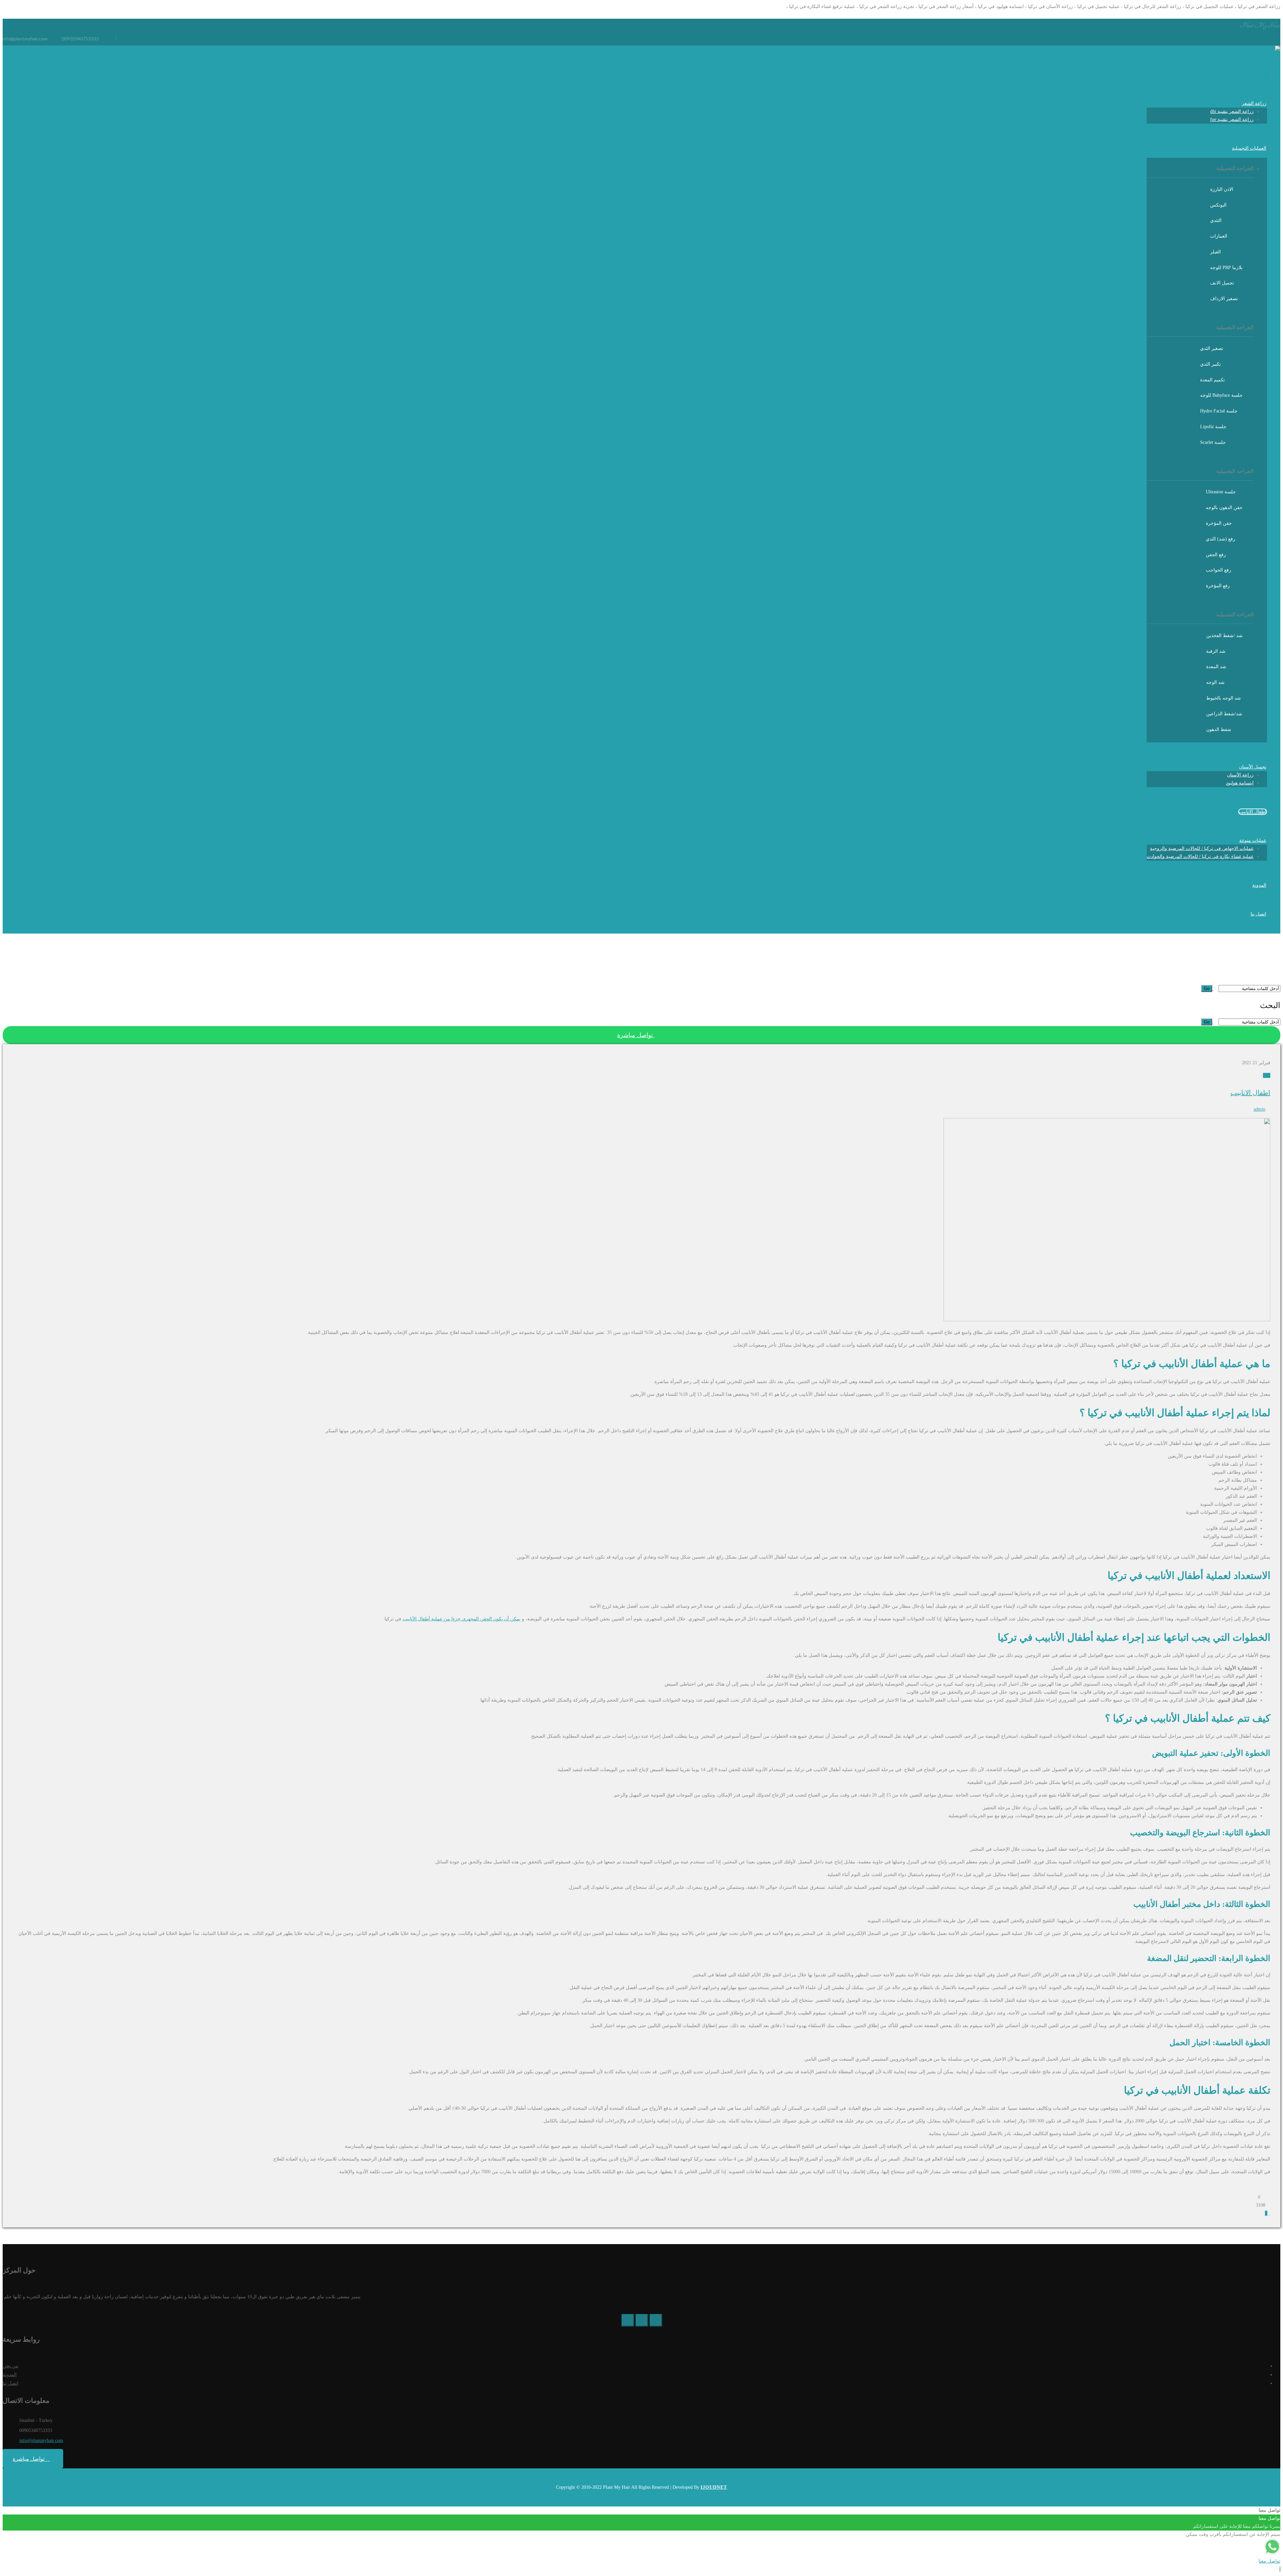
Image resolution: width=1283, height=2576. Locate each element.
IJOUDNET (714, 2487)
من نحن (11, 2366)
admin (1259, 1109)
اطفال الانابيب (1250, 1093)
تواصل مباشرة (636, 1035)
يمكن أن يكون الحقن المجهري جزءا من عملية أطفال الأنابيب (462, 1619)
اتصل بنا (11, 2383)
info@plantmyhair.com (41, 2440)
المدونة (10, 2375)
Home (1275, 980)
